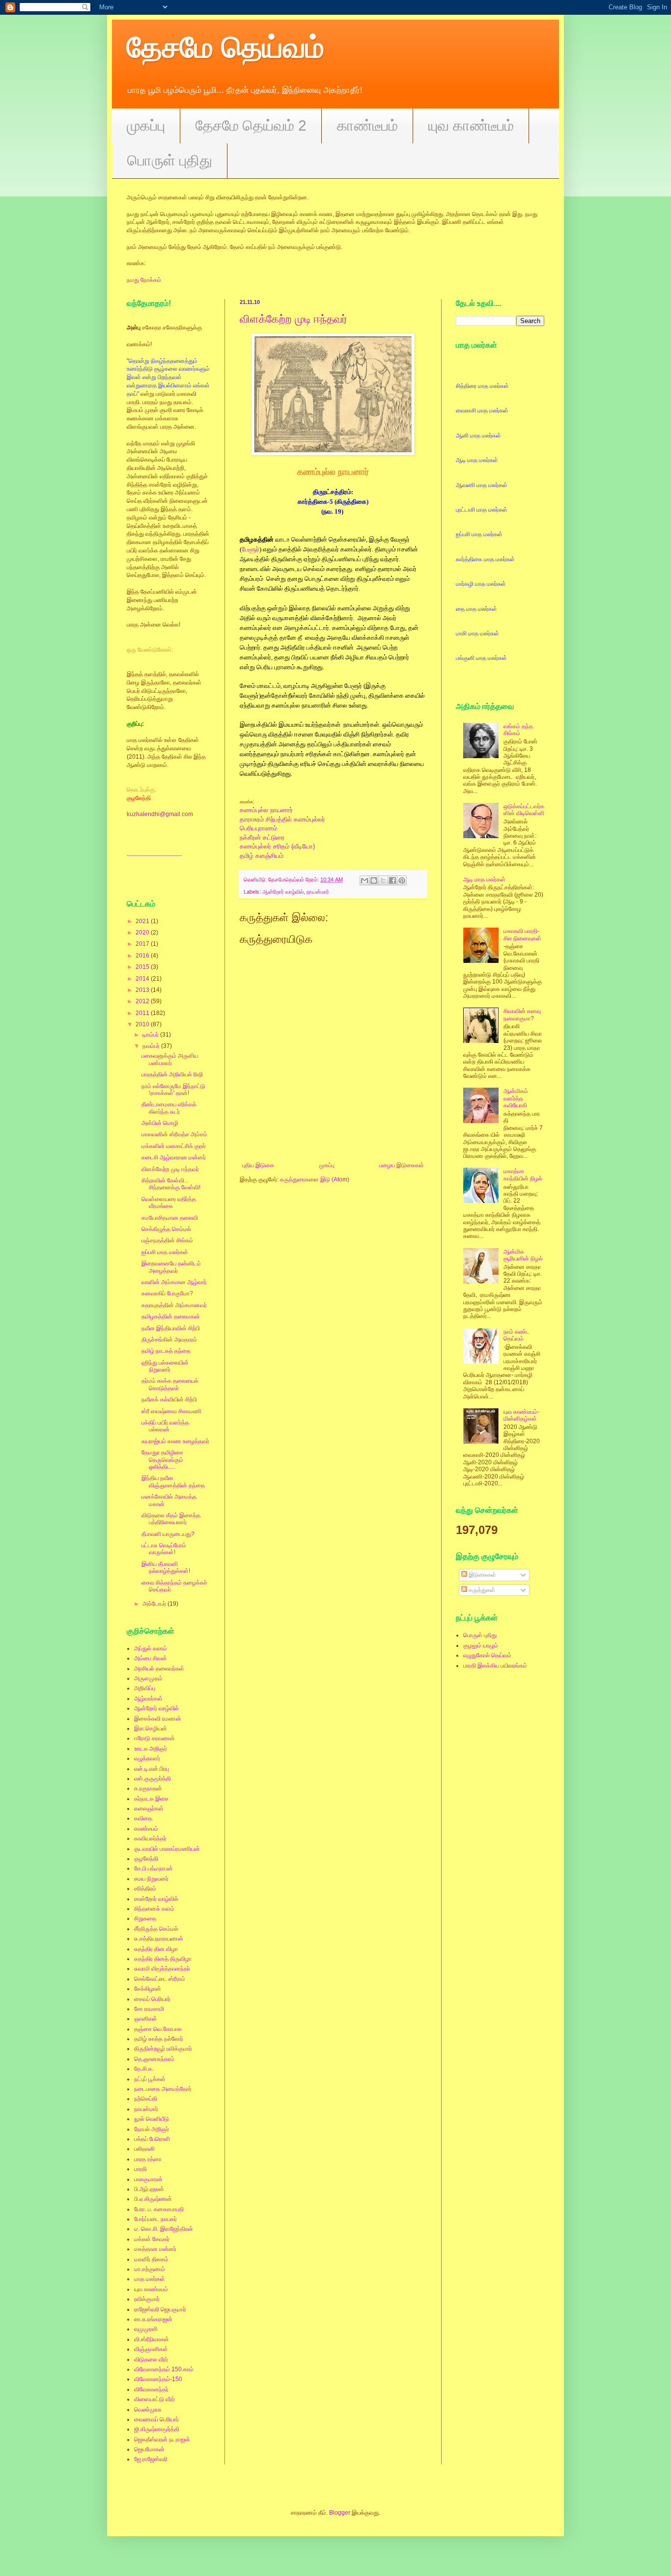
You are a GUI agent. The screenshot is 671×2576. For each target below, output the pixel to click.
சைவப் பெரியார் (152, 1999)
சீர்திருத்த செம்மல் (156, 1929)
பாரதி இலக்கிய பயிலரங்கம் (495, 1666)
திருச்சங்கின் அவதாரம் (169, 1340)
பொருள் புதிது (170, 160)
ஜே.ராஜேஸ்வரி (151, 2459)
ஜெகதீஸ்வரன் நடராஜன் (162, 2439)
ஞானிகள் (146, 2019)
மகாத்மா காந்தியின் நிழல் (523, 1175)
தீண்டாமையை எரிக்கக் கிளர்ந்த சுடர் (169, 1108)
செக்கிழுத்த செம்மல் (166, 1229)
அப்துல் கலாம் (151, 1648)
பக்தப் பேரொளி (152, 2139)
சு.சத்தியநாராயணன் (159, 1939)
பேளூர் (251, 549)
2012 (143, 1001)
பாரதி (140, 2169)
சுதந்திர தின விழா (156, 1949)
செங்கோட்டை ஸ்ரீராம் (160, 1979)
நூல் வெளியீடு (152, 2119)
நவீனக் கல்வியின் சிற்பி (169, 1399)
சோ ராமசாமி (149, 2009)
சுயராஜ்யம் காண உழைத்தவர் (175, 1441)
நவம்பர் (152, 1046)
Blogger (340, 2513)
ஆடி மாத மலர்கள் (484, 879)
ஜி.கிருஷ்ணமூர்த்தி (157, 2429)
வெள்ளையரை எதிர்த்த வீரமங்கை (169, 1203)
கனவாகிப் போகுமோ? (167, 1293)
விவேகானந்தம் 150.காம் (164, 2369)
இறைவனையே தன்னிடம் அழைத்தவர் (171, 1267)
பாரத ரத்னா (148, 2159)
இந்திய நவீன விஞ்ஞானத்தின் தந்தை (173, 1481)
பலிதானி (144, 2149)
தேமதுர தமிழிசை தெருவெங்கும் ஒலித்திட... (162, 1460)
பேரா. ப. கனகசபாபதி (159, 2209)
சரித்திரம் (145, 1889)
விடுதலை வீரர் (151, 2359)
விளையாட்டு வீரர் (154, 2399)
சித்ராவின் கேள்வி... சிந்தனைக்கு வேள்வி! (171, 1184)
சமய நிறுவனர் (151, 1879)
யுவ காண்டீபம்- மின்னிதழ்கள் (521, 1415)
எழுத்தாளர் (147, 1758)
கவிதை (143, 1818)
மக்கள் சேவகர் (152, 2239)
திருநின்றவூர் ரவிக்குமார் (163, 2049)
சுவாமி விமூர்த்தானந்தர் (162, 1969)
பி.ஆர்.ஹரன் (149, 2189)
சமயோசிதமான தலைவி (170, 1218)
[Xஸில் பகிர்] (383, 880)
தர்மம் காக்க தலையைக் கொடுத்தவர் (170, 1384)
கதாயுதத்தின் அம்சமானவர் (174, 1305)
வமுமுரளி (146, 2329)
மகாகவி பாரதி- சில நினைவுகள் (522, 934)
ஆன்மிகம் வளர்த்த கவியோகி (516, 1098)
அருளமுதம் (148, 1678)
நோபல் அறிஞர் (152, 2129)
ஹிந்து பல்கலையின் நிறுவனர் (165, 1366)
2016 (143, 956)
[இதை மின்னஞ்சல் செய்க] (364, 880)
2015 (143, 967)
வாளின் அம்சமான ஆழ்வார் (174, 1282)
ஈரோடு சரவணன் (154, 1738)
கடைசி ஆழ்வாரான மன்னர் (174, 1157)
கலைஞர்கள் (149, 1809)
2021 (143, 921)
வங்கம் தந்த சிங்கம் (518, 730)
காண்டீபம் (367, 125)
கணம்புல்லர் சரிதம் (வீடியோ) (277, 846)
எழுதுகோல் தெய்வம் (487, 1655)
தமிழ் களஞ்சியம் (262, 856)
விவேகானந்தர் (151, 2389)
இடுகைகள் (482, 1575)
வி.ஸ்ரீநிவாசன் (152, 2339)
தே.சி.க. (144, 2069)
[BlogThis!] (374, 880)
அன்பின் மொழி (160, 1123)
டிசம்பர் (151, 1035)
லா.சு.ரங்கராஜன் (153, 2319)
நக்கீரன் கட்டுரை (262, 837)
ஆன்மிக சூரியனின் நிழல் (523, 1255)
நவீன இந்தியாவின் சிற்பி (171, 1328)
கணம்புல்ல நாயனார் (266, 810)
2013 (143, 990)
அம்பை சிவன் (151, 1658)
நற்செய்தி (146, 2099)
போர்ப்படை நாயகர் (155, 2219)
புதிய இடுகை (258, 1165)
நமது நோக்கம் (144, 280)
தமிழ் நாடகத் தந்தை (166, 1351)
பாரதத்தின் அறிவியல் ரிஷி (172, 1074)
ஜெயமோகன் (149, 2449)
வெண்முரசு (148, 2410)
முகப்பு (146, 125)
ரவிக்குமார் (147, 2299)
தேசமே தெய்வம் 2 (251, 125)
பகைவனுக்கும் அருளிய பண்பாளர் (170, 1059)
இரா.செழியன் (151, 1728)
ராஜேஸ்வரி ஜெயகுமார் (160, 2309)
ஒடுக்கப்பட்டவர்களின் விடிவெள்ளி (524, 810)
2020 (143, 932)
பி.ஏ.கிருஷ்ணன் (153, 2199)
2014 (143, 979)
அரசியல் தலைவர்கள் (159, 1669)
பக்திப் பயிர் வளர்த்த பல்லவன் (165, 1426)
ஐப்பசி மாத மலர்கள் (165, 1252)
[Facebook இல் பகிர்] (392, 880)
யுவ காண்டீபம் (471, 125)
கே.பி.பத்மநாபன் (154, 1868)
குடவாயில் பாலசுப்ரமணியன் (167, 1849)
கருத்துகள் (481, 1590)
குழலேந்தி (146, 1859)
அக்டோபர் (155, 1604)
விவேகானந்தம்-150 (158, 2379)
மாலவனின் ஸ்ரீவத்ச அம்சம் (174, 1134)
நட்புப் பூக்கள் (150, 2079)
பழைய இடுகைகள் (402, 1165)
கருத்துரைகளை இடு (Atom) (315, 1179)
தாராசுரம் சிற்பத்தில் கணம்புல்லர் (282, 819)
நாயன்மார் (318, 892)
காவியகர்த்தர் (150, 1838)
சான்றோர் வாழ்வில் (156, 1899)
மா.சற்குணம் (150, 2269)
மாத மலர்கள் (150, 2279)
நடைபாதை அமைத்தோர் (163, 2089)
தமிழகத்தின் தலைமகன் (171, 1316)
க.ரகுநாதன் (148, 1788)
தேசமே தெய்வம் (225, 47)
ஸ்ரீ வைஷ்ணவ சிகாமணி (171, 1411)
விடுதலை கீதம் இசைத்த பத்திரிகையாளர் (171, 1519)
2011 (143, 1013)
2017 (143, 944)
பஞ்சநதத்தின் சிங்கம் (167, 1240)
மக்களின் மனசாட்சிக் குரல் (174, 1146)
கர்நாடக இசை (151, 1799)
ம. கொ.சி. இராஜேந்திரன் (164, 2229)
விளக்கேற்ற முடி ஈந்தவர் (294, 319)
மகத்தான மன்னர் (155, 2249)
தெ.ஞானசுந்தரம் (154, 2059)
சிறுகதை (145, 1918)
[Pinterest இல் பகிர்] (402, 880)
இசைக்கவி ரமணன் (158, 1719)
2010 (143, 1024)
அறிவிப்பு (145, 1688)
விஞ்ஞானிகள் (151, 2349)
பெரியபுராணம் (258, 828)
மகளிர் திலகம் (151, 2259)
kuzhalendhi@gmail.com (160, 814)
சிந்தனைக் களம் (154, 1909)
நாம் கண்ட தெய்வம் (517, 1335)
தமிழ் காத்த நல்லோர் (159, 2039)
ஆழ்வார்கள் (148, 1699)
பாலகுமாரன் (148, 2179)
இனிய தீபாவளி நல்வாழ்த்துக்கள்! (166, 1567)
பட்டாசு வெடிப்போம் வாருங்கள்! (164, 1549)
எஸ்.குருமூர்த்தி (153, 1779)
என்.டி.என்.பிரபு (152, 1769)
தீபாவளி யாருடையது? (168, 1534)
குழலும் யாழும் (481, 1645)
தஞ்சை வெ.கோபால (158, 2029)
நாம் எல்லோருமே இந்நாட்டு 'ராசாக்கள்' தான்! (173, 1090)
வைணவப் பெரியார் (156, 2419)
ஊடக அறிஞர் (151, 1749)
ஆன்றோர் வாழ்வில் (283, 892)
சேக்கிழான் (148, 1989)
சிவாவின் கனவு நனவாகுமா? (522, 1014)
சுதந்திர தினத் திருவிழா (163, 1959)
